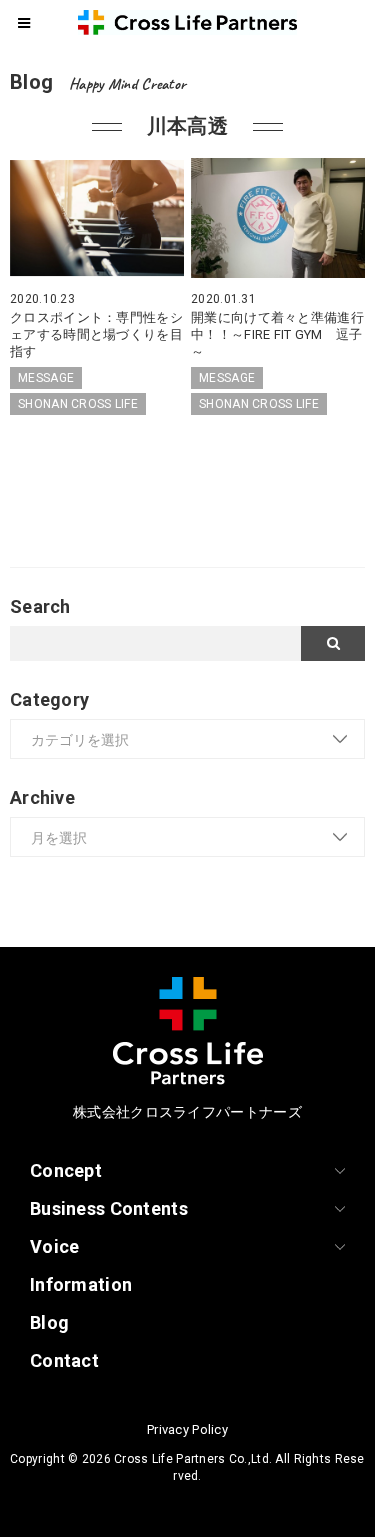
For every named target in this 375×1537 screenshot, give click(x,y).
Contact (64, 1360)
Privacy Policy (187, 1429)
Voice (54, 1246)
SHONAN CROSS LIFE (78, 404)
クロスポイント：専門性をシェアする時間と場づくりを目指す (96, 334)
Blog (49, 1322)
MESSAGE (46, 378)
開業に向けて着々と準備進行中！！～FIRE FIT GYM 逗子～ (277, 334)
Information (81, 1284)
